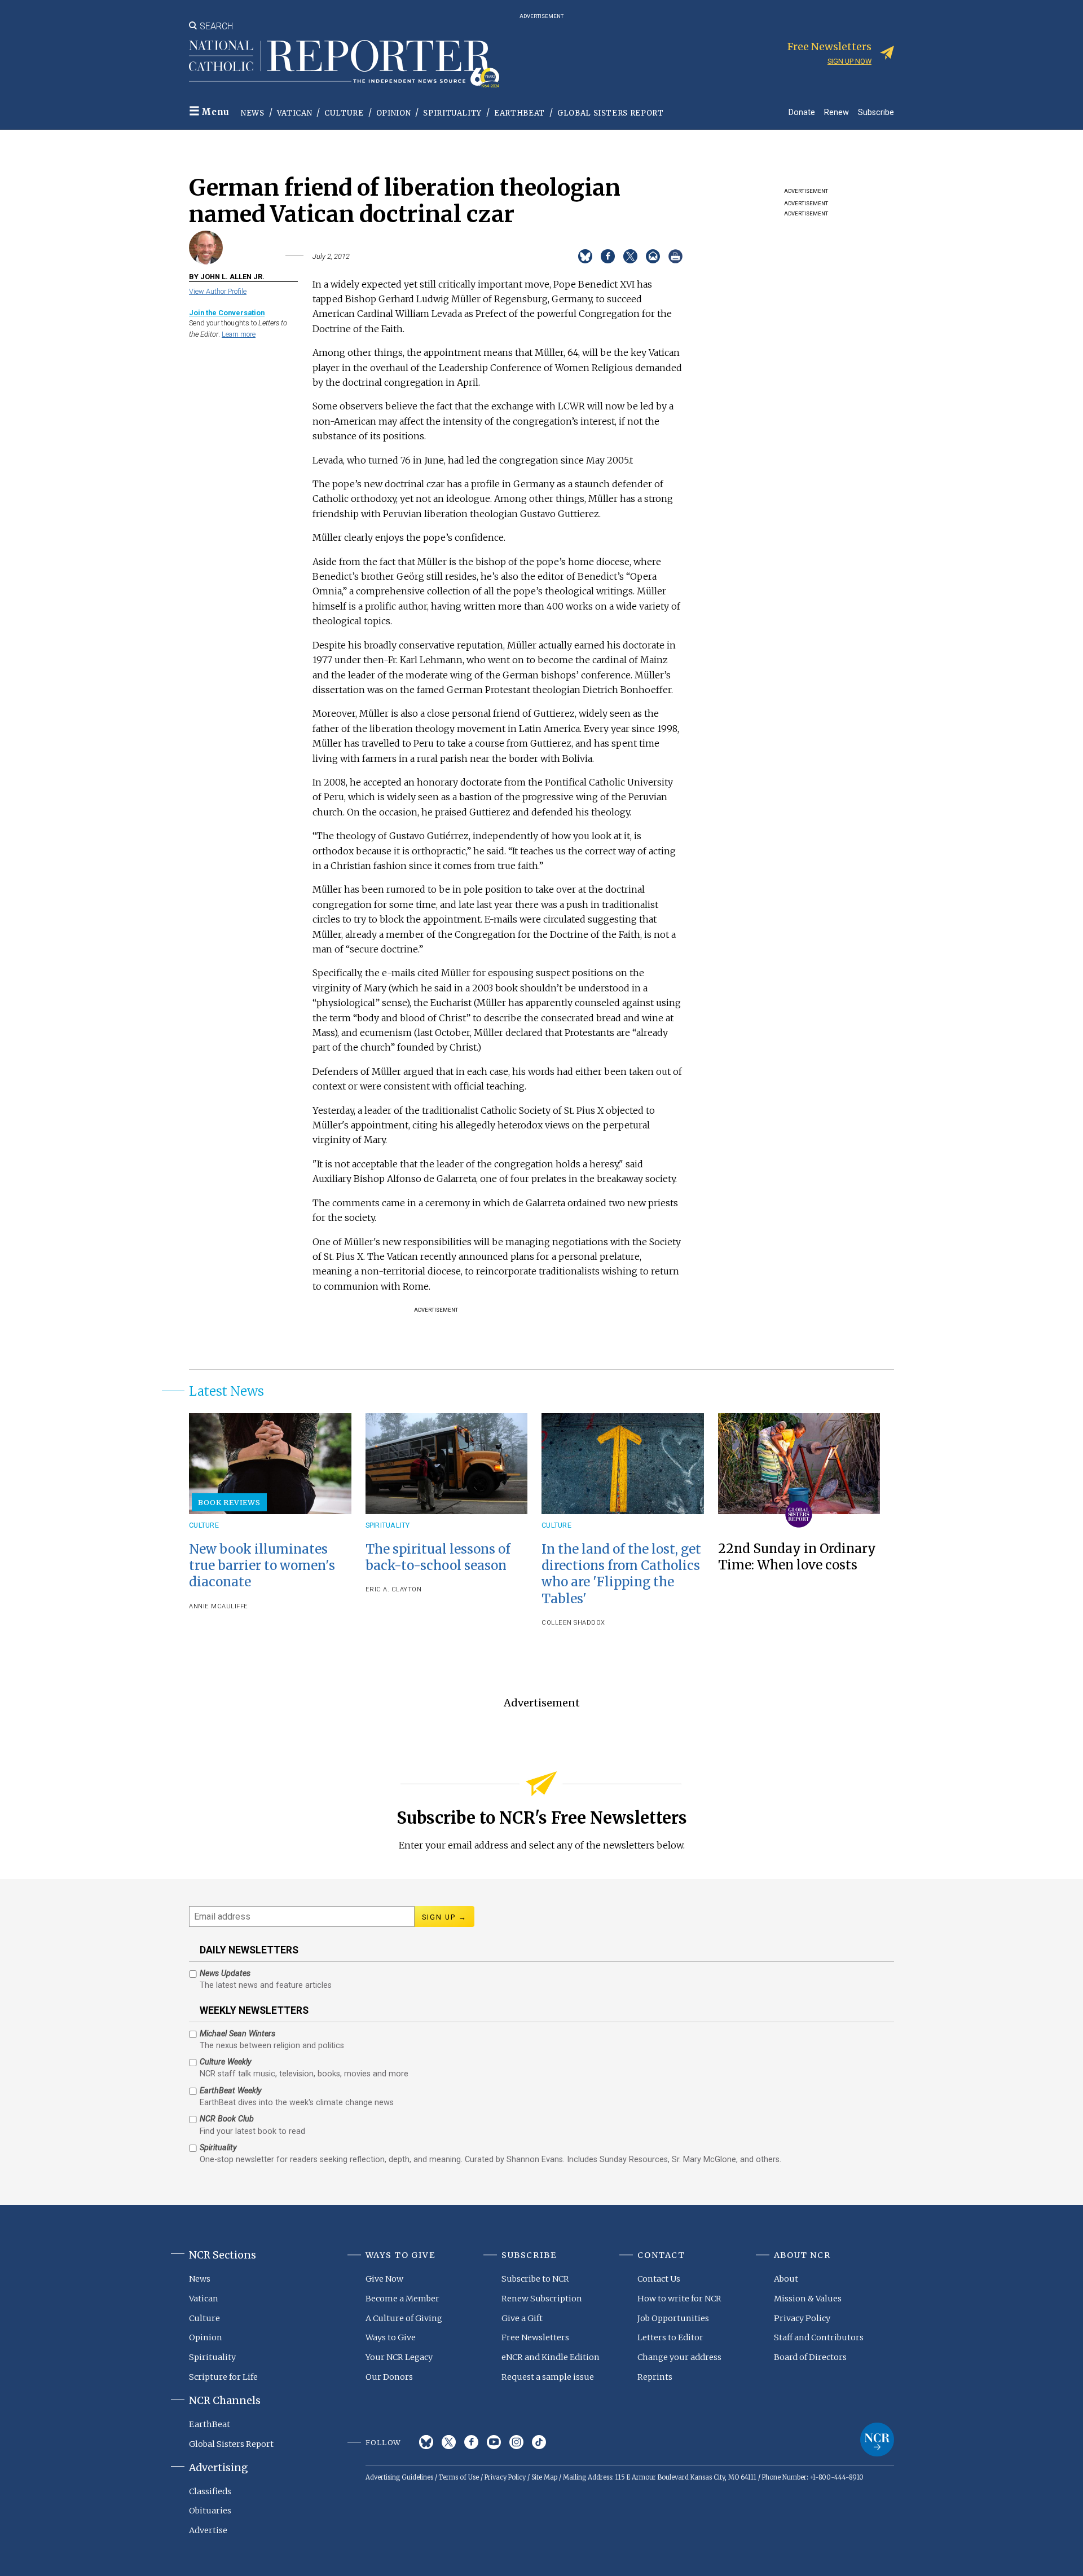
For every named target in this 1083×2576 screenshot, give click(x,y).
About (786, 2279)
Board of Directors (810, 2357)
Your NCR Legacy (399, 2357)
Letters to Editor (670, 2337)
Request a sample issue (548, 2377)
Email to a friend (653, 256)
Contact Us (659, 2279)
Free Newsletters (535, 2337)
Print (675, 256)
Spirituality (452, 113)
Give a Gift (522, 2318)
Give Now (384, 2279)
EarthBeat (520, 113)
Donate (802, 112)
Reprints (655, 2377)
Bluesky (426, 2442)
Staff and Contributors (819, 2337)
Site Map (544, 2477)
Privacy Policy (802, 2318)
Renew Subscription (542, 2299)
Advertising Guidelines (399, 2477)
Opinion (394, 113)
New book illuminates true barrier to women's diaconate (262, 1565)
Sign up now (849, 61)
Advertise (208, 2530)
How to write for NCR (679, 2299)
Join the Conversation (227, 313)
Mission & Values (808, 2299)
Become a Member (402, 2299)
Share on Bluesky (585, 256)
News (253, 113)
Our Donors (389, 2377)
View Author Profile (218, 291)
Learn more (239, 334)
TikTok (539, 2442)
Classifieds (210, 2491)
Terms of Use (459, 2477)
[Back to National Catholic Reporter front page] (344, 64)
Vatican (295, 113)
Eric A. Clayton (394, 1589)
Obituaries (210, 2511)
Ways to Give (391, 2337)
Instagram (516, 2442)
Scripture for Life (223, 2377)
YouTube (494, 2442)
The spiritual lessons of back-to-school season (438, 1557)
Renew (837, 112)
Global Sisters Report (611, 113)
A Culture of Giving (404, 2318)
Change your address (679, 2357)
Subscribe (876, 112)
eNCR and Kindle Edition (551, 2357)
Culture (344, 113)
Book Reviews (229, 1502)
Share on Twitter (630, 256)
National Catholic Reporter (877, 2440)
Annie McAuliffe (219, 1606)
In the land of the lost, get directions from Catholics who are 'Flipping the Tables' (621, 1574)
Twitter (449, 2442)
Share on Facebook (608, 256)
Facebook (471, 2442)
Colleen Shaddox (573, 1623)
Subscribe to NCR (535, 2279)
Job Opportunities (673, 2318)
